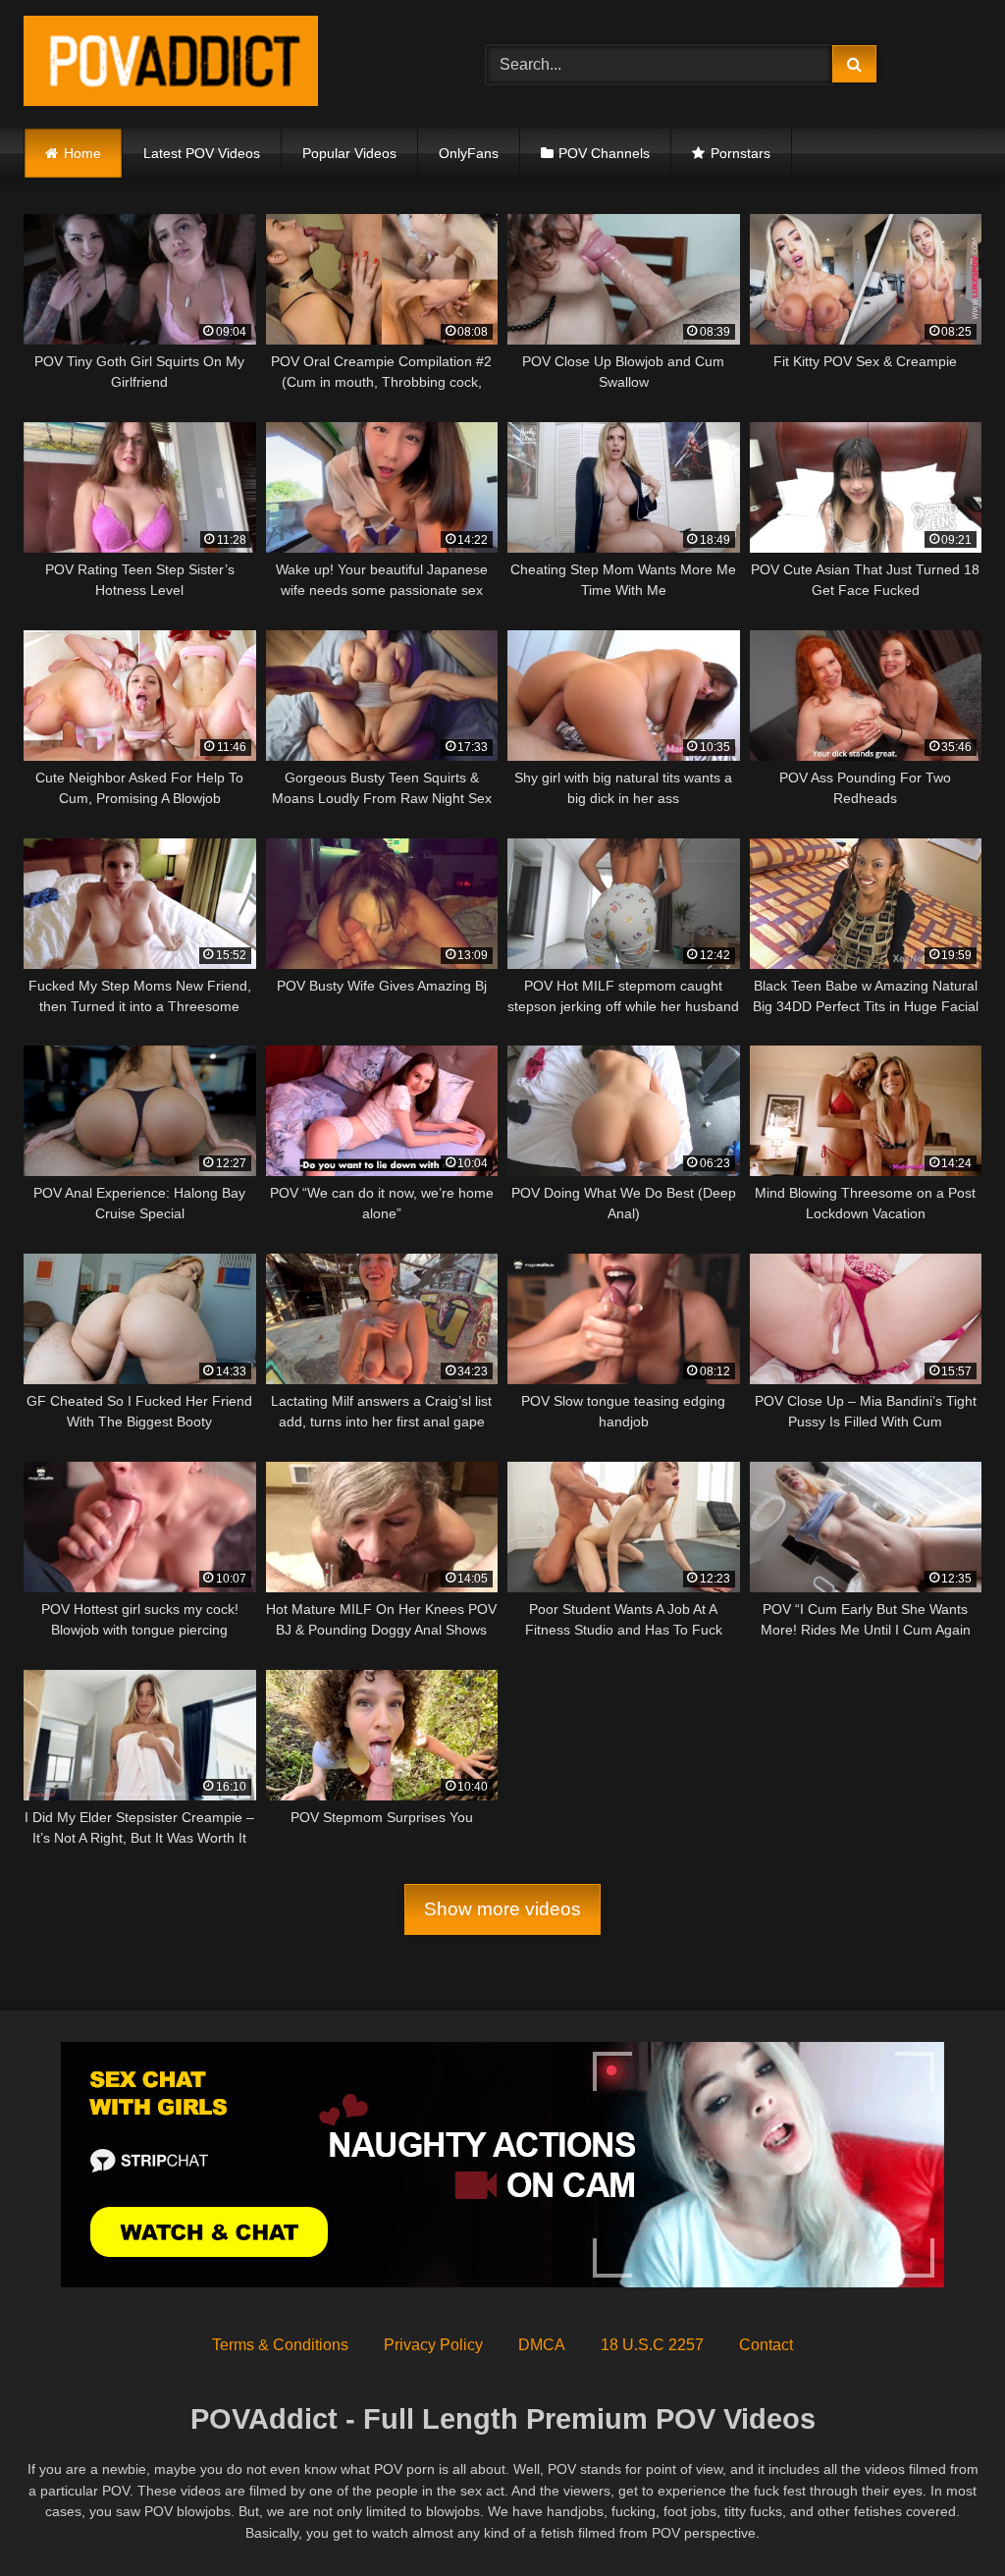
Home (82, 153)
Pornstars (741, 153)
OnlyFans (469, 153)
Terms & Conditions (280, 2345)
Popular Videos (349, 153)
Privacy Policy (433, 2345)
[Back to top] (944, 2518)
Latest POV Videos (202, 153)
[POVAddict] (224, 64)
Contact (766, 2345)
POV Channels (604, 153)
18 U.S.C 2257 (652, 2345)
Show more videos (502, 1909)
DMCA (542, 2345)
